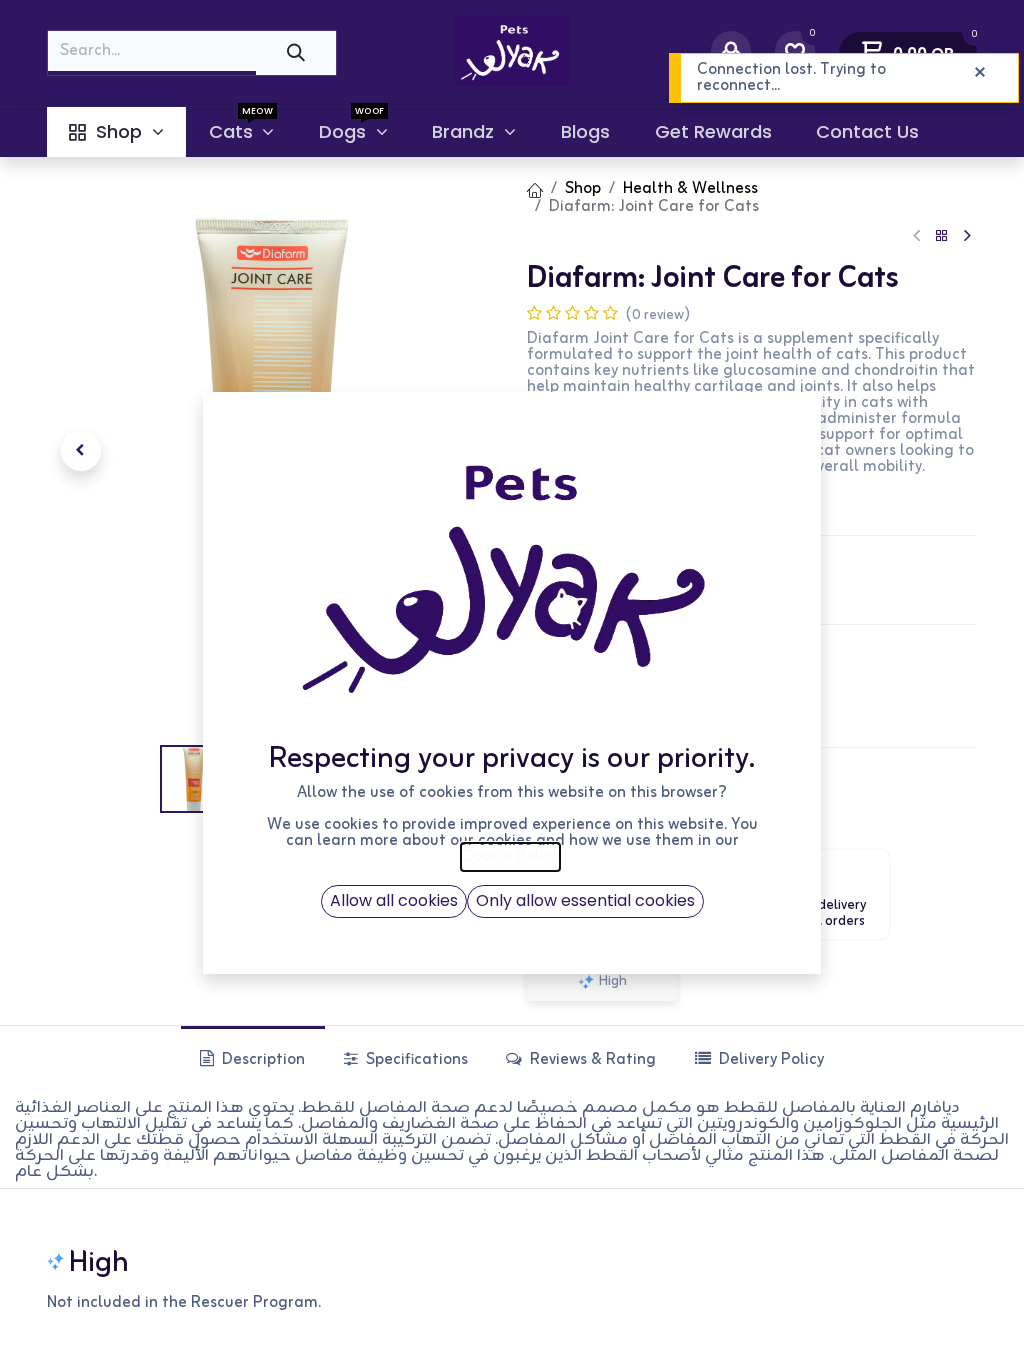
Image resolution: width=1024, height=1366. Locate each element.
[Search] (296, 52)
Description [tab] (261, 1060)
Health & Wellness (690, 189)
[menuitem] (116, 132)
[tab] (758, 1059)
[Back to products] (942, 236)
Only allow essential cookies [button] (585, 900)
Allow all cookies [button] (394, 900)
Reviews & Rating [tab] (591, 1060)
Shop (583, 189)
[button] (81, 451)
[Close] (980, 73)
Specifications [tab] (415, 1060)
